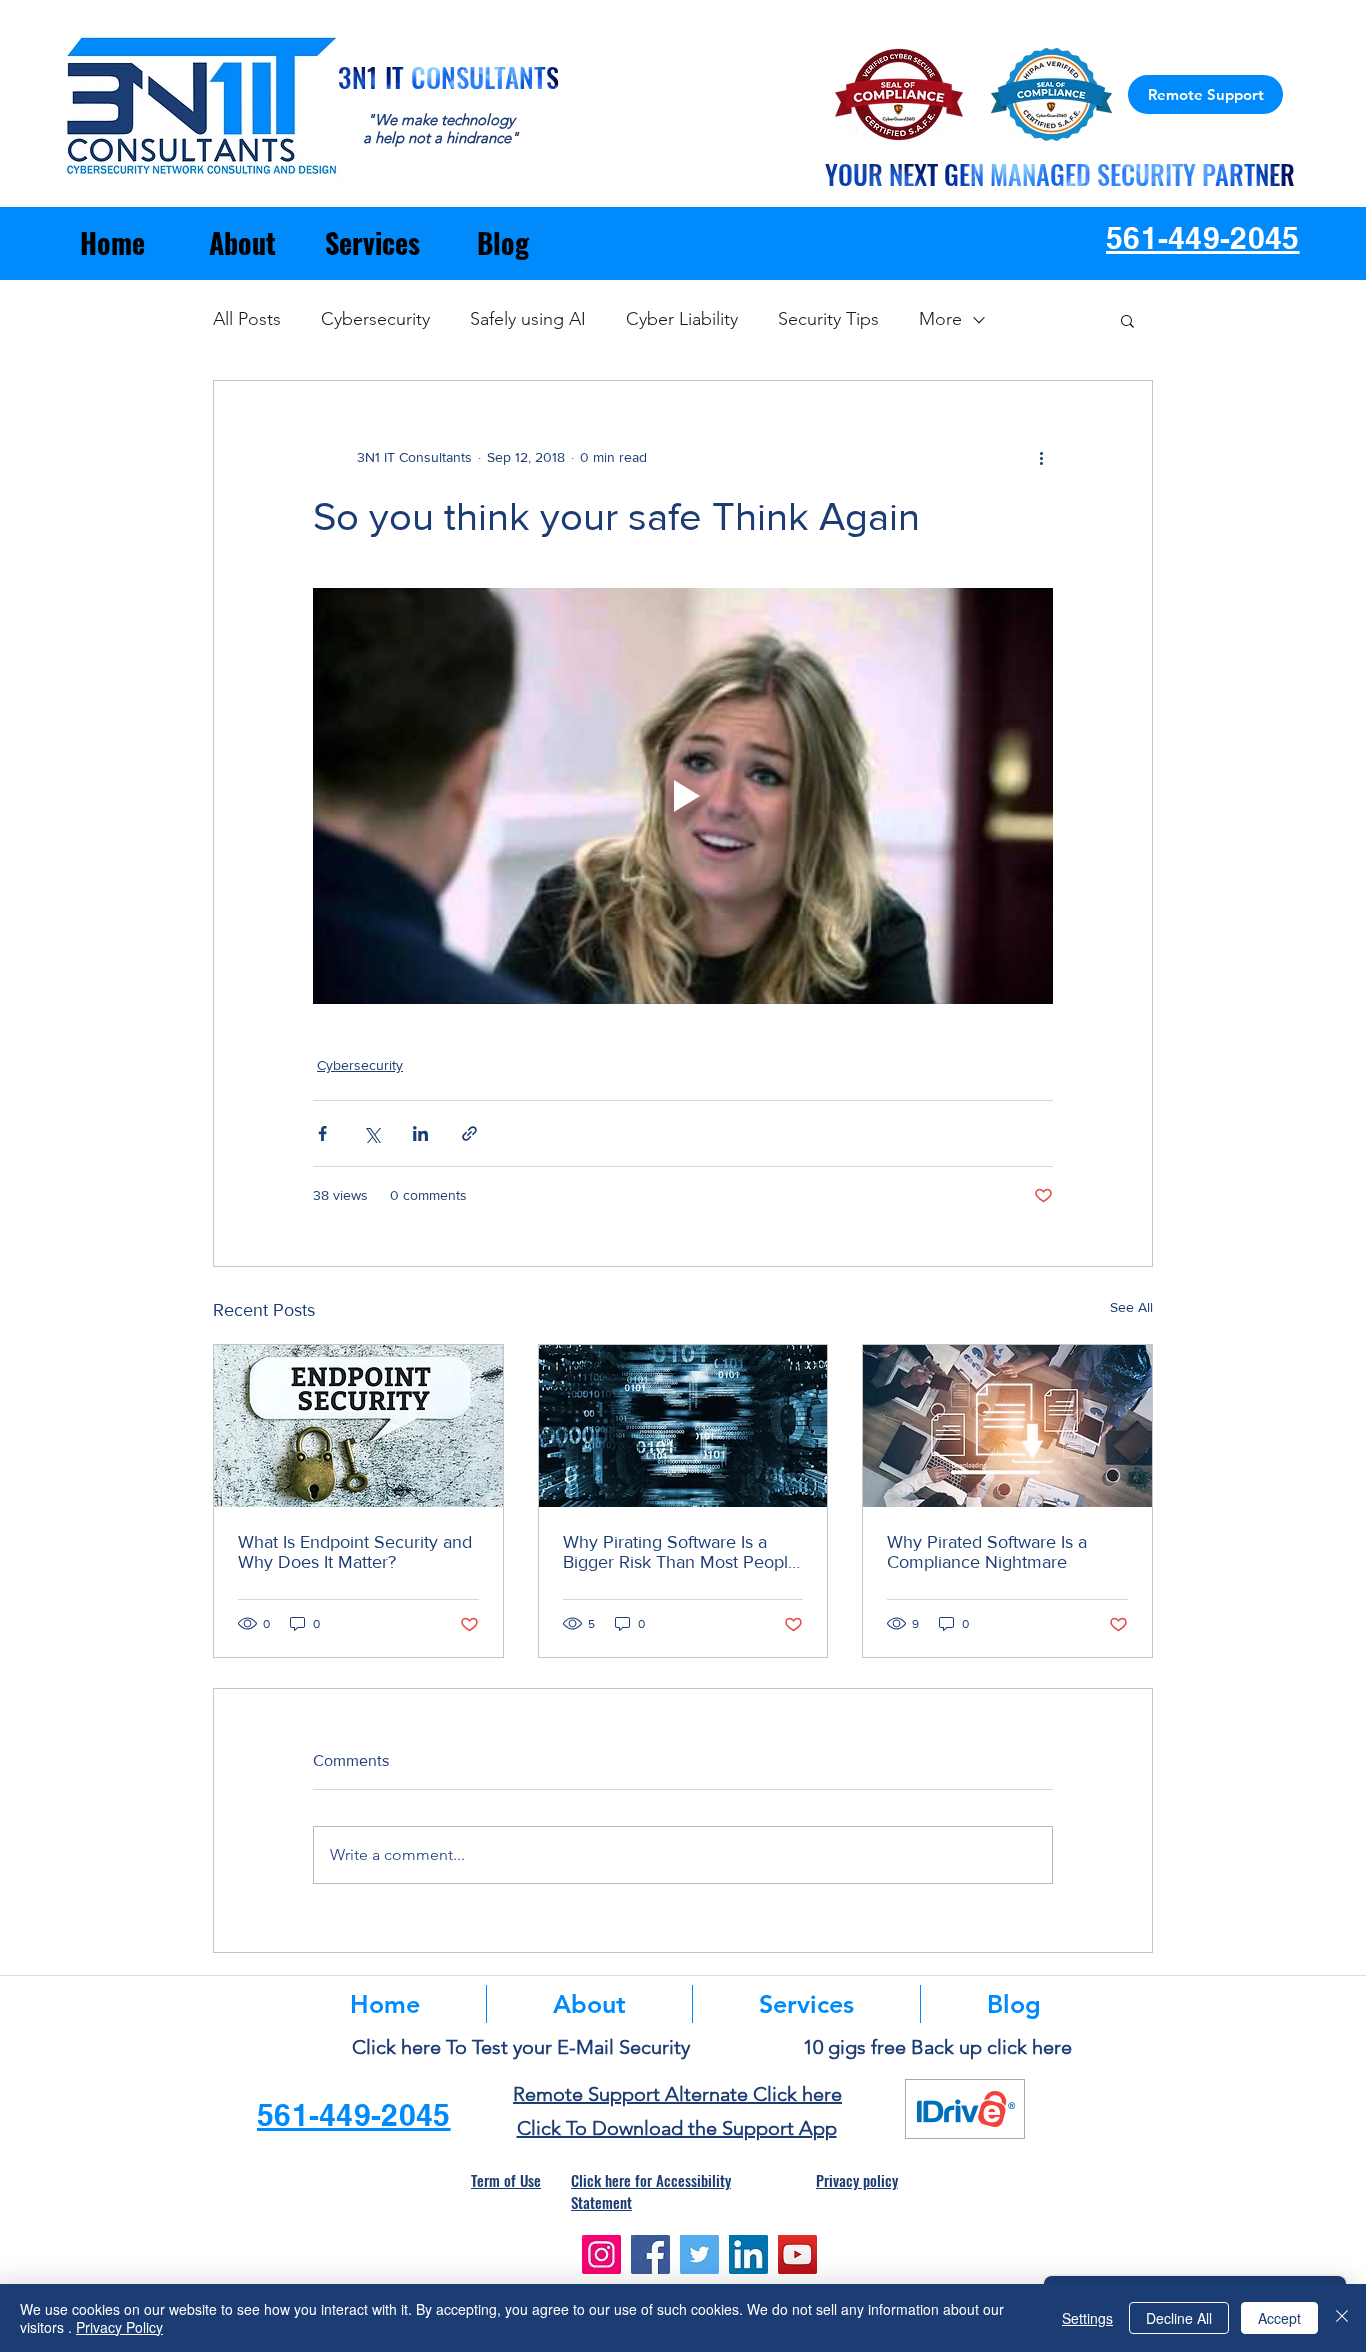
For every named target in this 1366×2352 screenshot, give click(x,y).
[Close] (1342, 2318)
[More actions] (1041, 457)
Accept (1279, 2318)
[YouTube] (797, 2254)
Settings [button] (1087, 2318)
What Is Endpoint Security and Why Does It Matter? (355, 1552)
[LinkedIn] (748, 2254)
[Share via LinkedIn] (420, 1133)
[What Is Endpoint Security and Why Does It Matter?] (358, 1426)
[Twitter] (699, 2254)
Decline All (1179, 2318)
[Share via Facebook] (322, 1133)
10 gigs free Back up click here (937, 2047)
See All (1131, 1307)
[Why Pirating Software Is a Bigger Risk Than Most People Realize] (683, 1426)
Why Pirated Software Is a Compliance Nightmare (987, 1552)
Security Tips (828, 319)
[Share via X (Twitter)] (371, 1133)
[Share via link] (469, 1133)
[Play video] (683, 796)
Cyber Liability (682, 319)
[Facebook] (650, 2254)
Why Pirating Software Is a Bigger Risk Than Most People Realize (680, 1552)
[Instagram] (601, 2254)
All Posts (247, 319)
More (940, 319)
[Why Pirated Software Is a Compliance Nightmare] (1007, 1426)
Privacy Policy (119, 2327)
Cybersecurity (375, 319)
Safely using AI (528, 319)
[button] (1127, 320)
